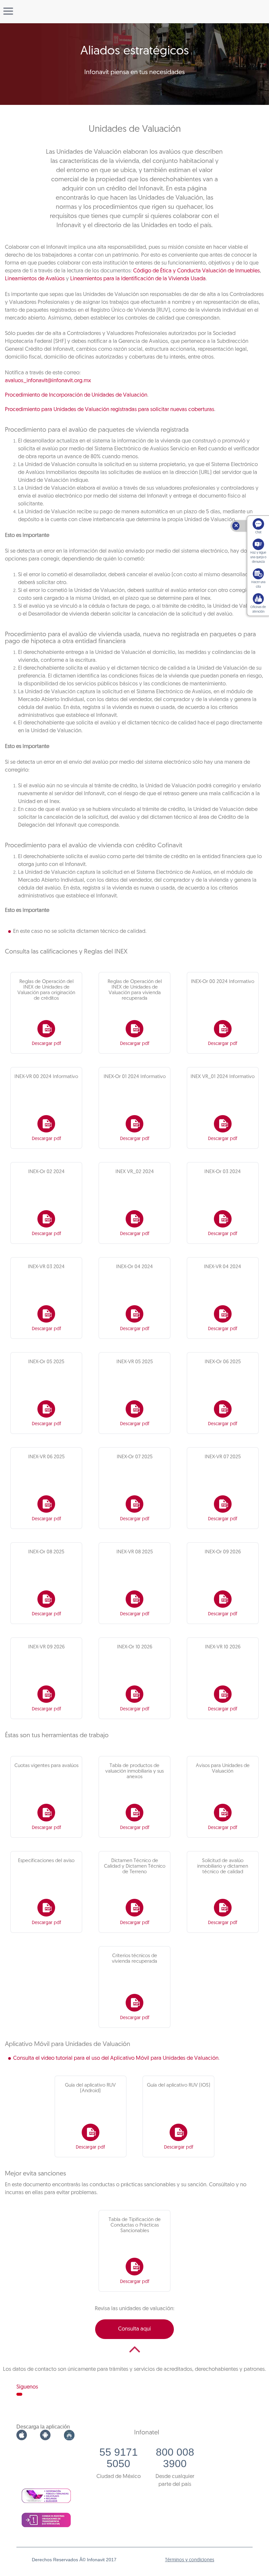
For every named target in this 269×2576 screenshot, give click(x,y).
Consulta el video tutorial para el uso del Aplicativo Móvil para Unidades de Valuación (116, 2058)
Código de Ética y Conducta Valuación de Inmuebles (197, 271)
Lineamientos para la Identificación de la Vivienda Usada (138, 279)
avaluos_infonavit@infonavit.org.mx (48, 381)
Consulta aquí (134, 2329)
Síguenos (27, 2387)
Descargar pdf (46, 1044)
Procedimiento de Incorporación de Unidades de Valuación (76, 395)
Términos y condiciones (190, 2560)
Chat (258, 532)
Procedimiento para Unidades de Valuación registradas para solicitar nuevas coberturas (110, 410)
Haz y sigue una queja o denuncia (258, 557)
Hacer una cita (258, 585)
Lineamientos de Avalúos (35, 279)
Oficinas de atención (258, 610)
